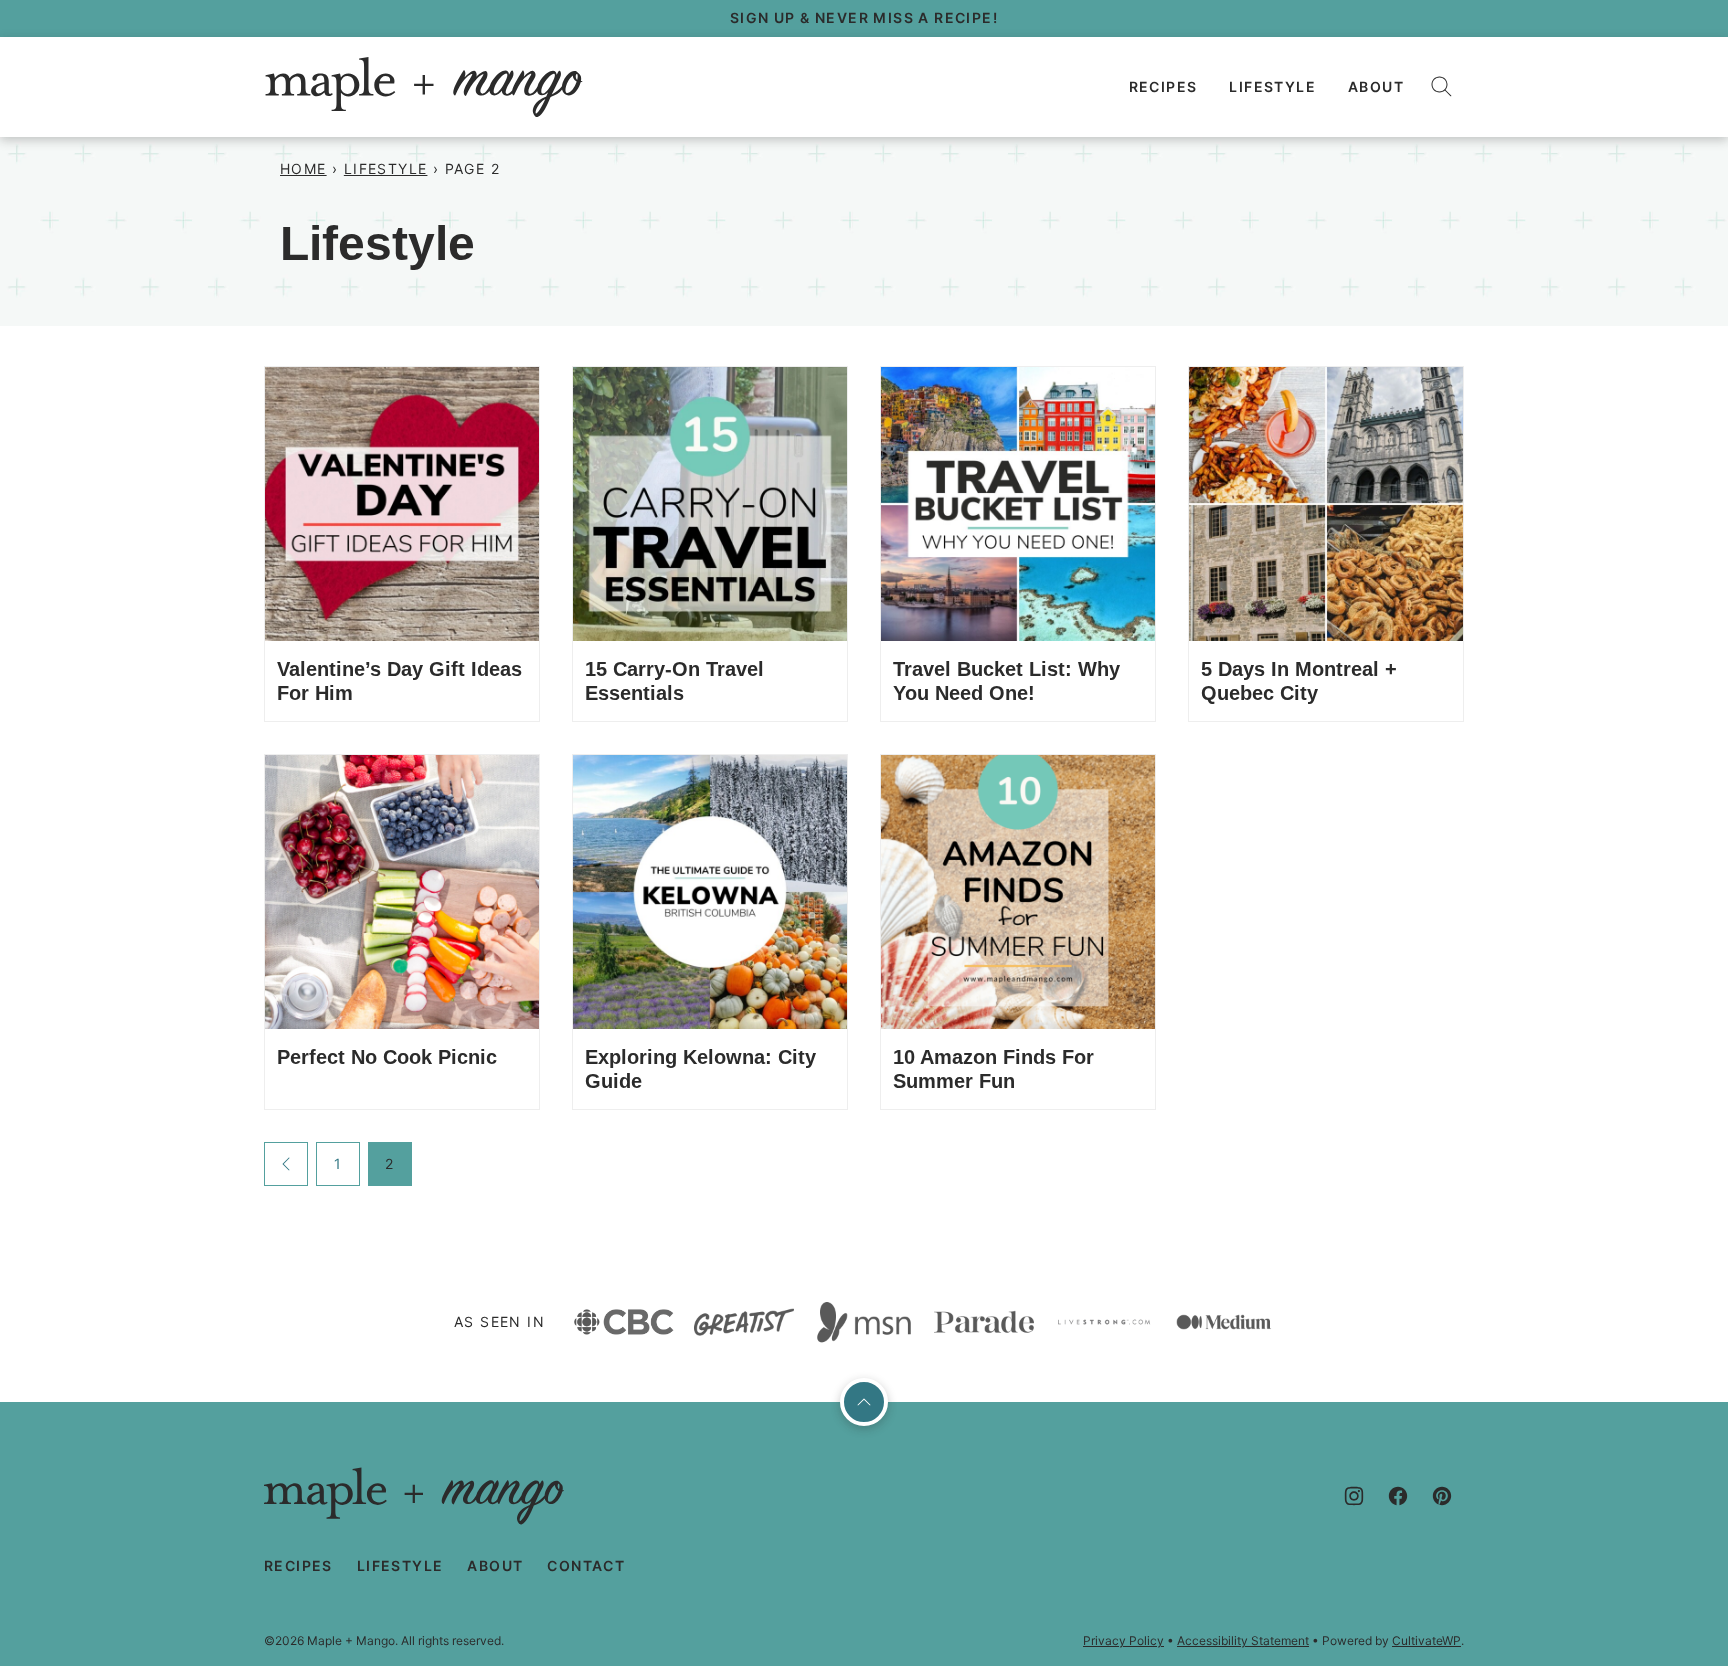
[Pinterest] (1442, 1496)
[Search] (1442, 87)
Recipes (1163, 86)
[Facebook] (1398, 1496)
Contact (586, 1565)
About (1376, 86)
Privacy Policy (1123, 1640)
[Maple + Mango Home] (424, 87)
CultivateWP (1426, 1640)
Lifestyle (1272, 86)
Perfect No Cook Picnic (387, 1057)
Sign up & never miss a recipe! (864, 17)
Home (303, 168)
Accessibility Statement (1243, 1640)
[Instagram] (1354, 1496)
